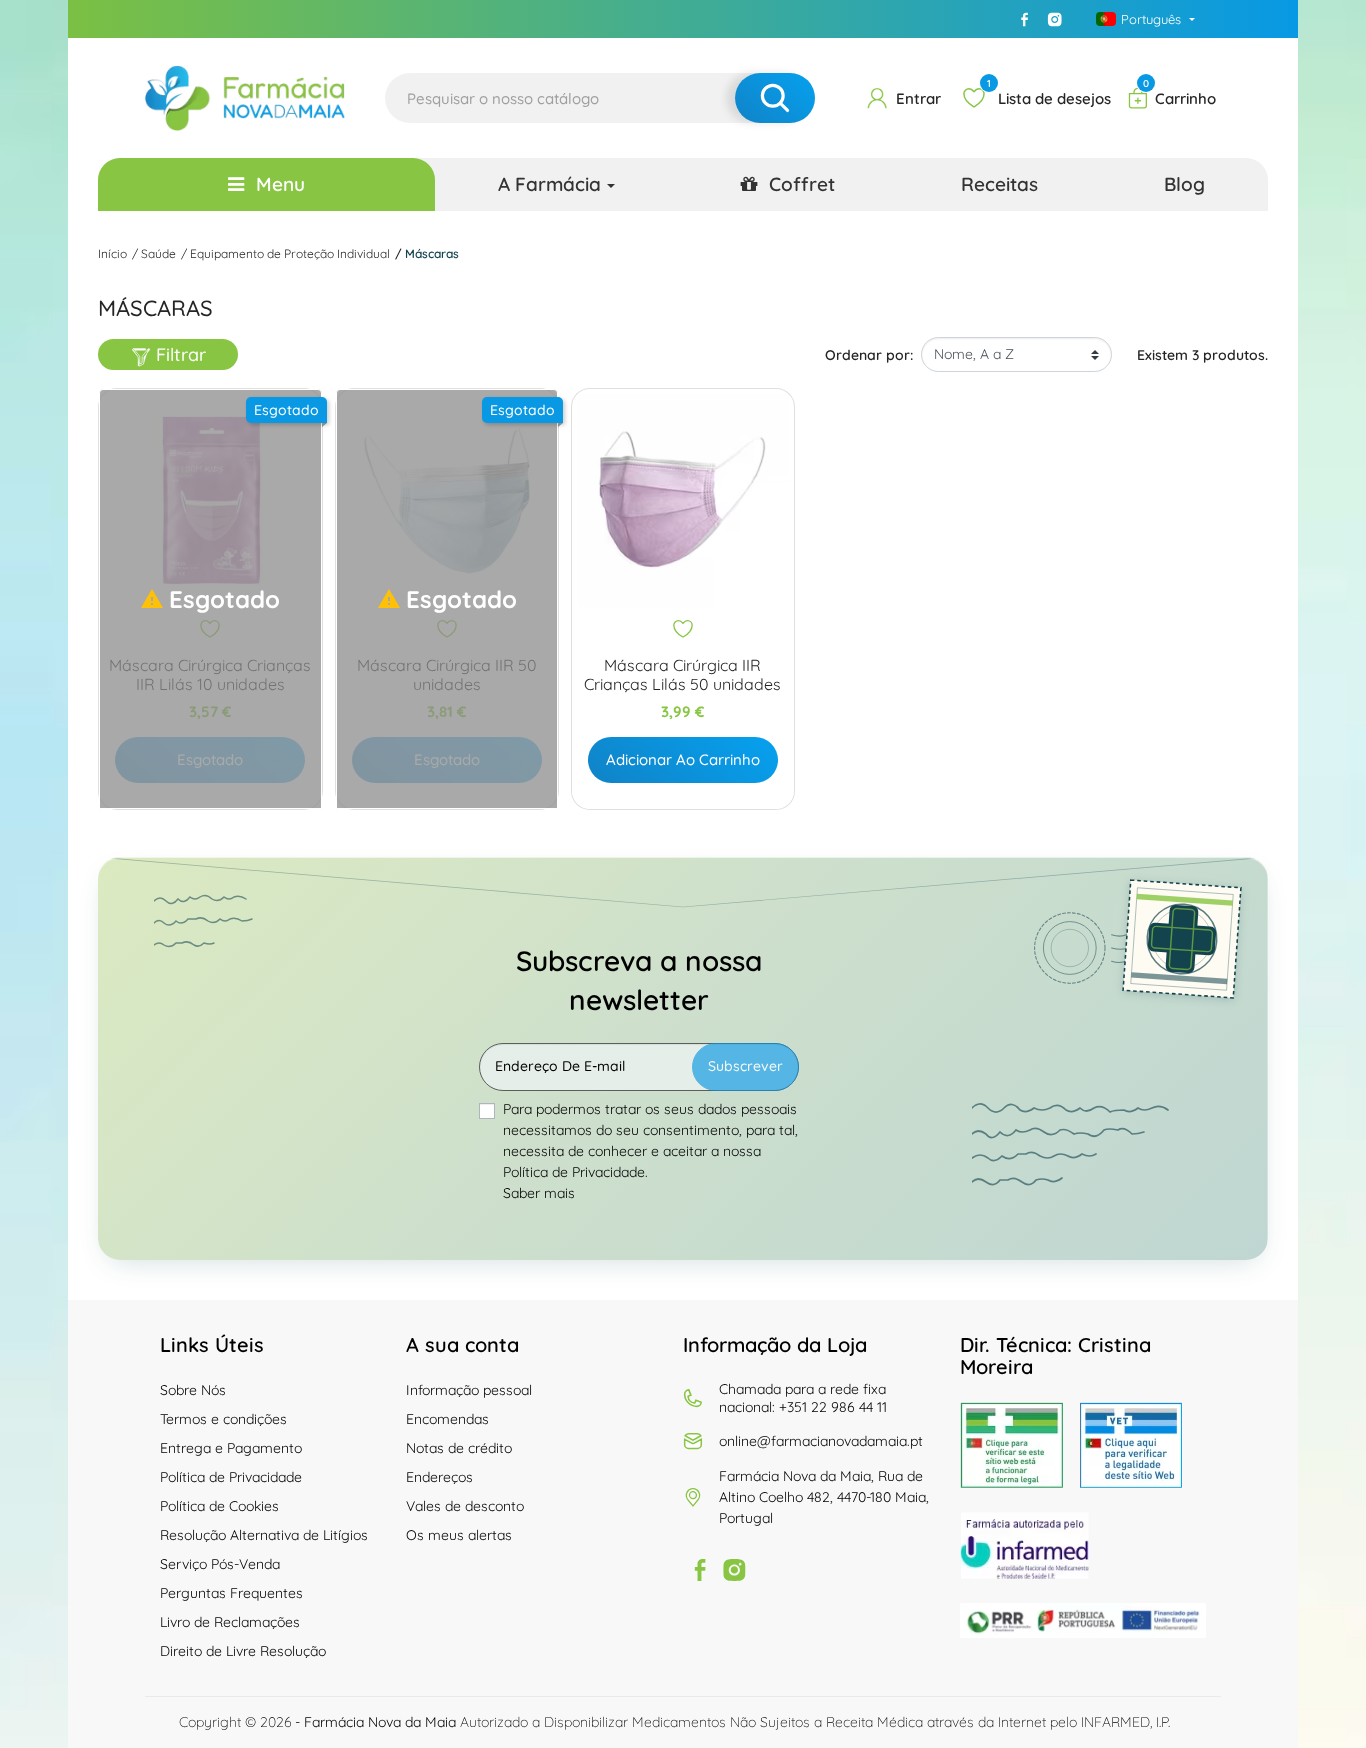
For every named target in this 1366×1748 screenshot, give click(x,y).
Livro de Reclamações (230, 1622)
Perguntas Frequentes (231, 1593)
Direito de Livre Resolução (243, 1651)
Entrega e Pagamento (231, 1448)
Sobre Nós (193, 1390)
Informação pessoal (469, 1390)
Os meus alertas (459, 1535)
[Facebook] (1025, 19)
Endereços (439, 1477)
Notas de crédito (459, 1448)
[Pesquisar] (775, 98)
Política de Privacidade (231, 1477)
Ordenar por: (869, 355)
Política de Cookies (219, 1506)
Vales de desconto (465, 1506)
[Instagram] (1055, 19)
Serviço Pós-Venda (220, 1564)
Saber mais (539, 1193)
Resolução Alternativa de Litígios (264, 1535)
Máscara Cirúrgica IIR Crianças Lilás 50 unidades (682, 675)
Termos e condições (223, 1419)
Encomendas (447, 1419)
